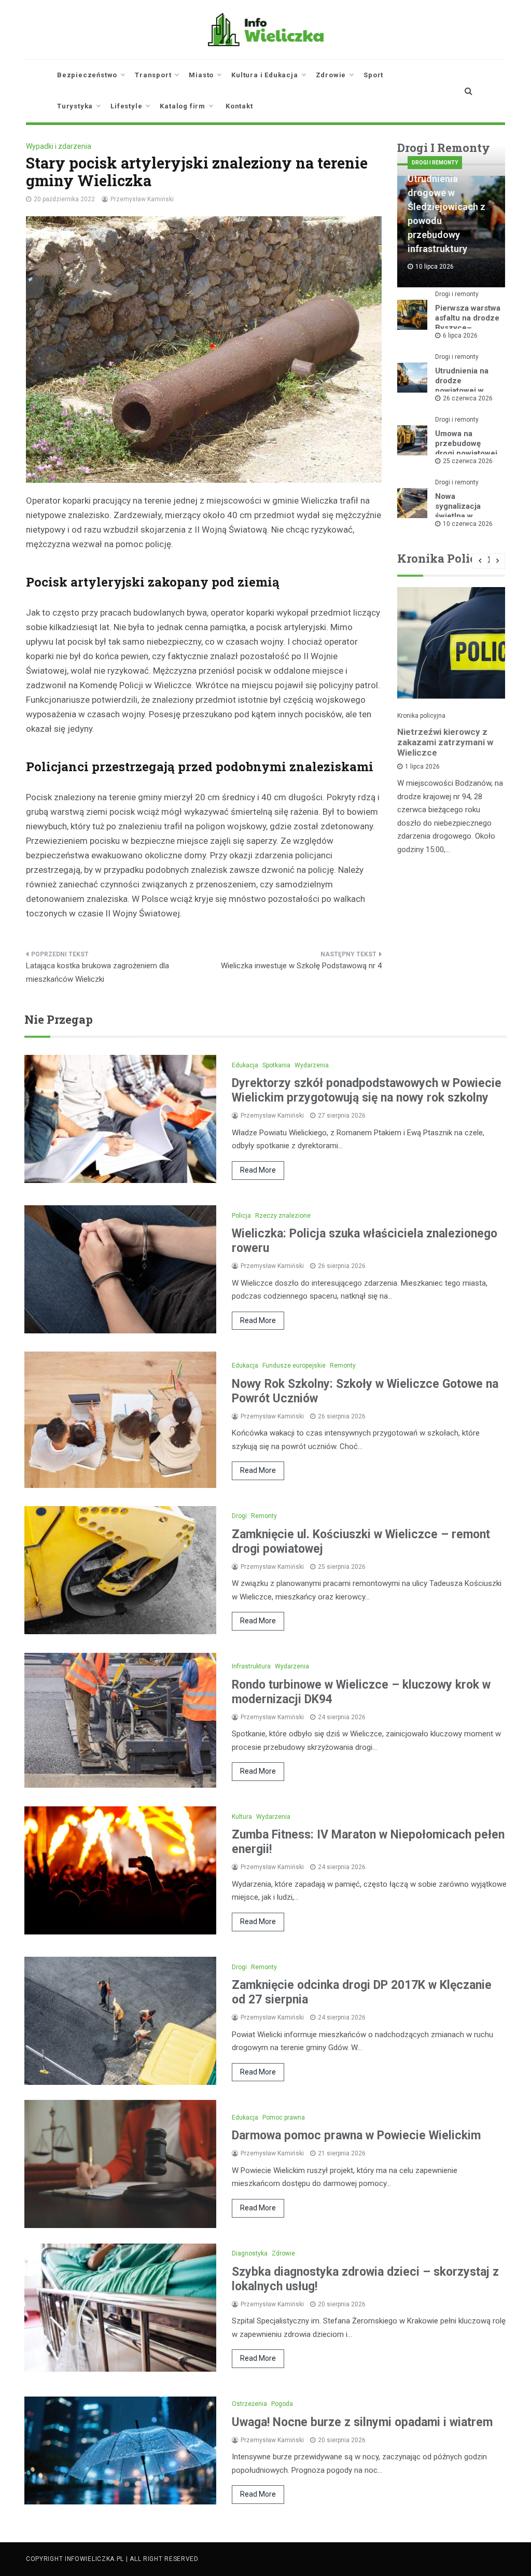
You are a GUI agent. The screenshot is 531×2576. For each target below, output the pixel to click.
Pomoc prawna (284, 2118)
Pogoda (282, 2404)
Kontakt (239, 106)
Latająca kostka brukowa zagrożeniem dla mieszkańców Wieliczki (97, 972)
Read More (258, 1170)
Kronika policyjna (421, 716)
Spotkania (276, 1065)
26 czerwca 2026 (468, 398)
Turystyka (75, 106)
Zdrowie (331, 75)
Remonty (343, 1366)
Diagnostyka (250, 2253)
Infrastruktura (251, 1666)
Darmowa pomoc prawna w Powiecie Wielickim (356, 2135)
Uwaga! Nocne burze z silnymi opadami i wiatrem (362, 2422)
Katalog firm (183, 106)
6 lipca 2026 (460, 336)
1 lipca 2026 (422, 767)
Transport (153, 75)
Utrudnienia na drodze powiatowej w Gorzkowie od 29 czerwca (466, 391)
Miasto (201, 75)
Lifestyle (126, 106)
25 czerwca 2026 (468, 461)
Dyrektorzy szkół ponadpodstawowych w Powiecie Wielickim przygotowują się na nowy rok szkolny (367, 1090)
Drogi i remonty (435, 163)
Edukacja (245, 1065)
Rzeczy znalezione (283, 1216)
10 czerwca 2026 (468, 524)
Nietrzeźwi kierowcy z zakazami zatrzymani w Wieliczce (445, 742)
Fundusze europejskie (294, 1366)
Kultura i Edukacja (264, 75)
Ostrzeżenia (249, 2404)
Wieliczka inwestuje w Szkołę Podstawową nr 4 (301, 966)
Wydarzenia (312, 1065)
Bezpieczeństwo (87, 75)
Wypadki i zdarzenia (59, 146)
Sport (373, 75)
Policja (241, 1216)
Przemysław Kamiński (142, 199)
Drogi (239, 1516)
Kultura (242, 1817)
